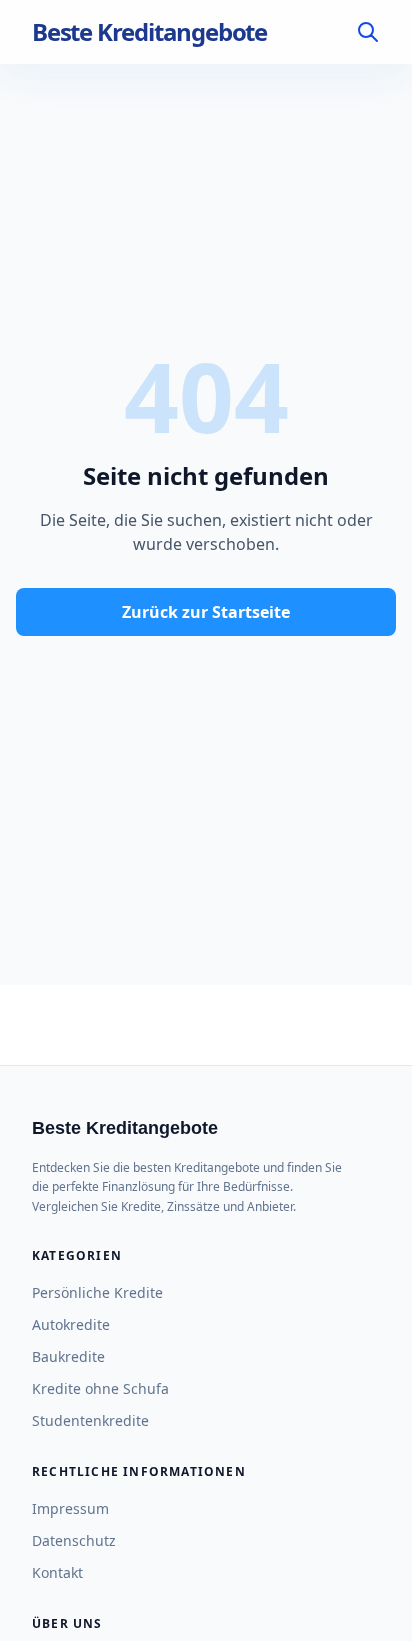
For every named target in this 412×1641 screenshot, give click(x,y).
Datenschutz (74, 1540)
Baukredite (68, 1356)
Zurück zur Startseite (206, 612)
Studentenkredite (90, 1420)
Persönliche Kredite (97, 1292)
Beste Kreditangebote (149, 32)
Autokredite (71, 1324)
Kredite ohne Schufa (100, 1388)
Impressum (70, 1508)
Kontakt (57, 1572)
